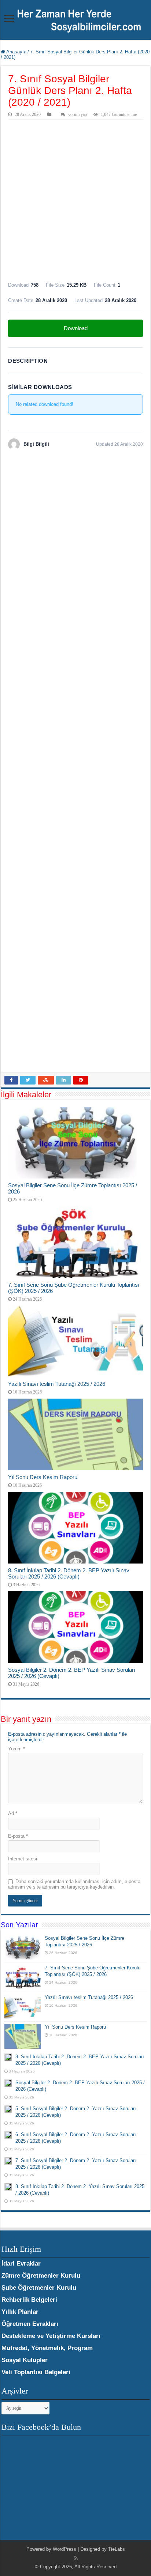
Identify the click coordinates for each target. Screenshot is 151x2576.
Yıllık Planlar (20, 2312)
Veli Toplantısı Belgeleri (36, 2372)
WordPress (65, 2549)
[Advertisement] (75, 199)
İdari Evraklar (21, 2264)
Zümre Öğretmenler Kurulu (41, 2276)
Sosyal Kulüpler (25, 2360)
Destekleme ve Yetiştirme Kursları (51, 2336)
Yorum (16, 1749)
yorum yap (78, 114)
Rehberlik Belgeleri (29, 2300)
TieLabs (117, 2549)
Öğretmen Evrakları (30, 2324)
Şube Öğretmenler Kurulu (39, 2288)
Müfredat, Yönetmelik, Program (47, 2348)
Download (76, 328)
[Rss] (76, 2558)
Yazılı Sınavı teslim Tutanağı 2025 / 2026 (57, 1384)
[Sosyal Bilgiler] (75, 19)
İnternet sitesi (23, 1859)
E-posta (18, 1836)
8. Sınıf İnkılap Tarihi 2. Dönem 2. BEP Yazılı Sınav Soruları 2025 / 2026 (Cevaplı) (69, 1573)
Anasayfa (16, 52)
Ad (13, 1813)
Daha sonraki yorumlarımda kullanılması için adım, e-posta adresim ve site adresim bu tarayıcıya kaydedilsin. (74, 1884)
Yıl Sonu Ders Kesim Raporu (43, 1477)
